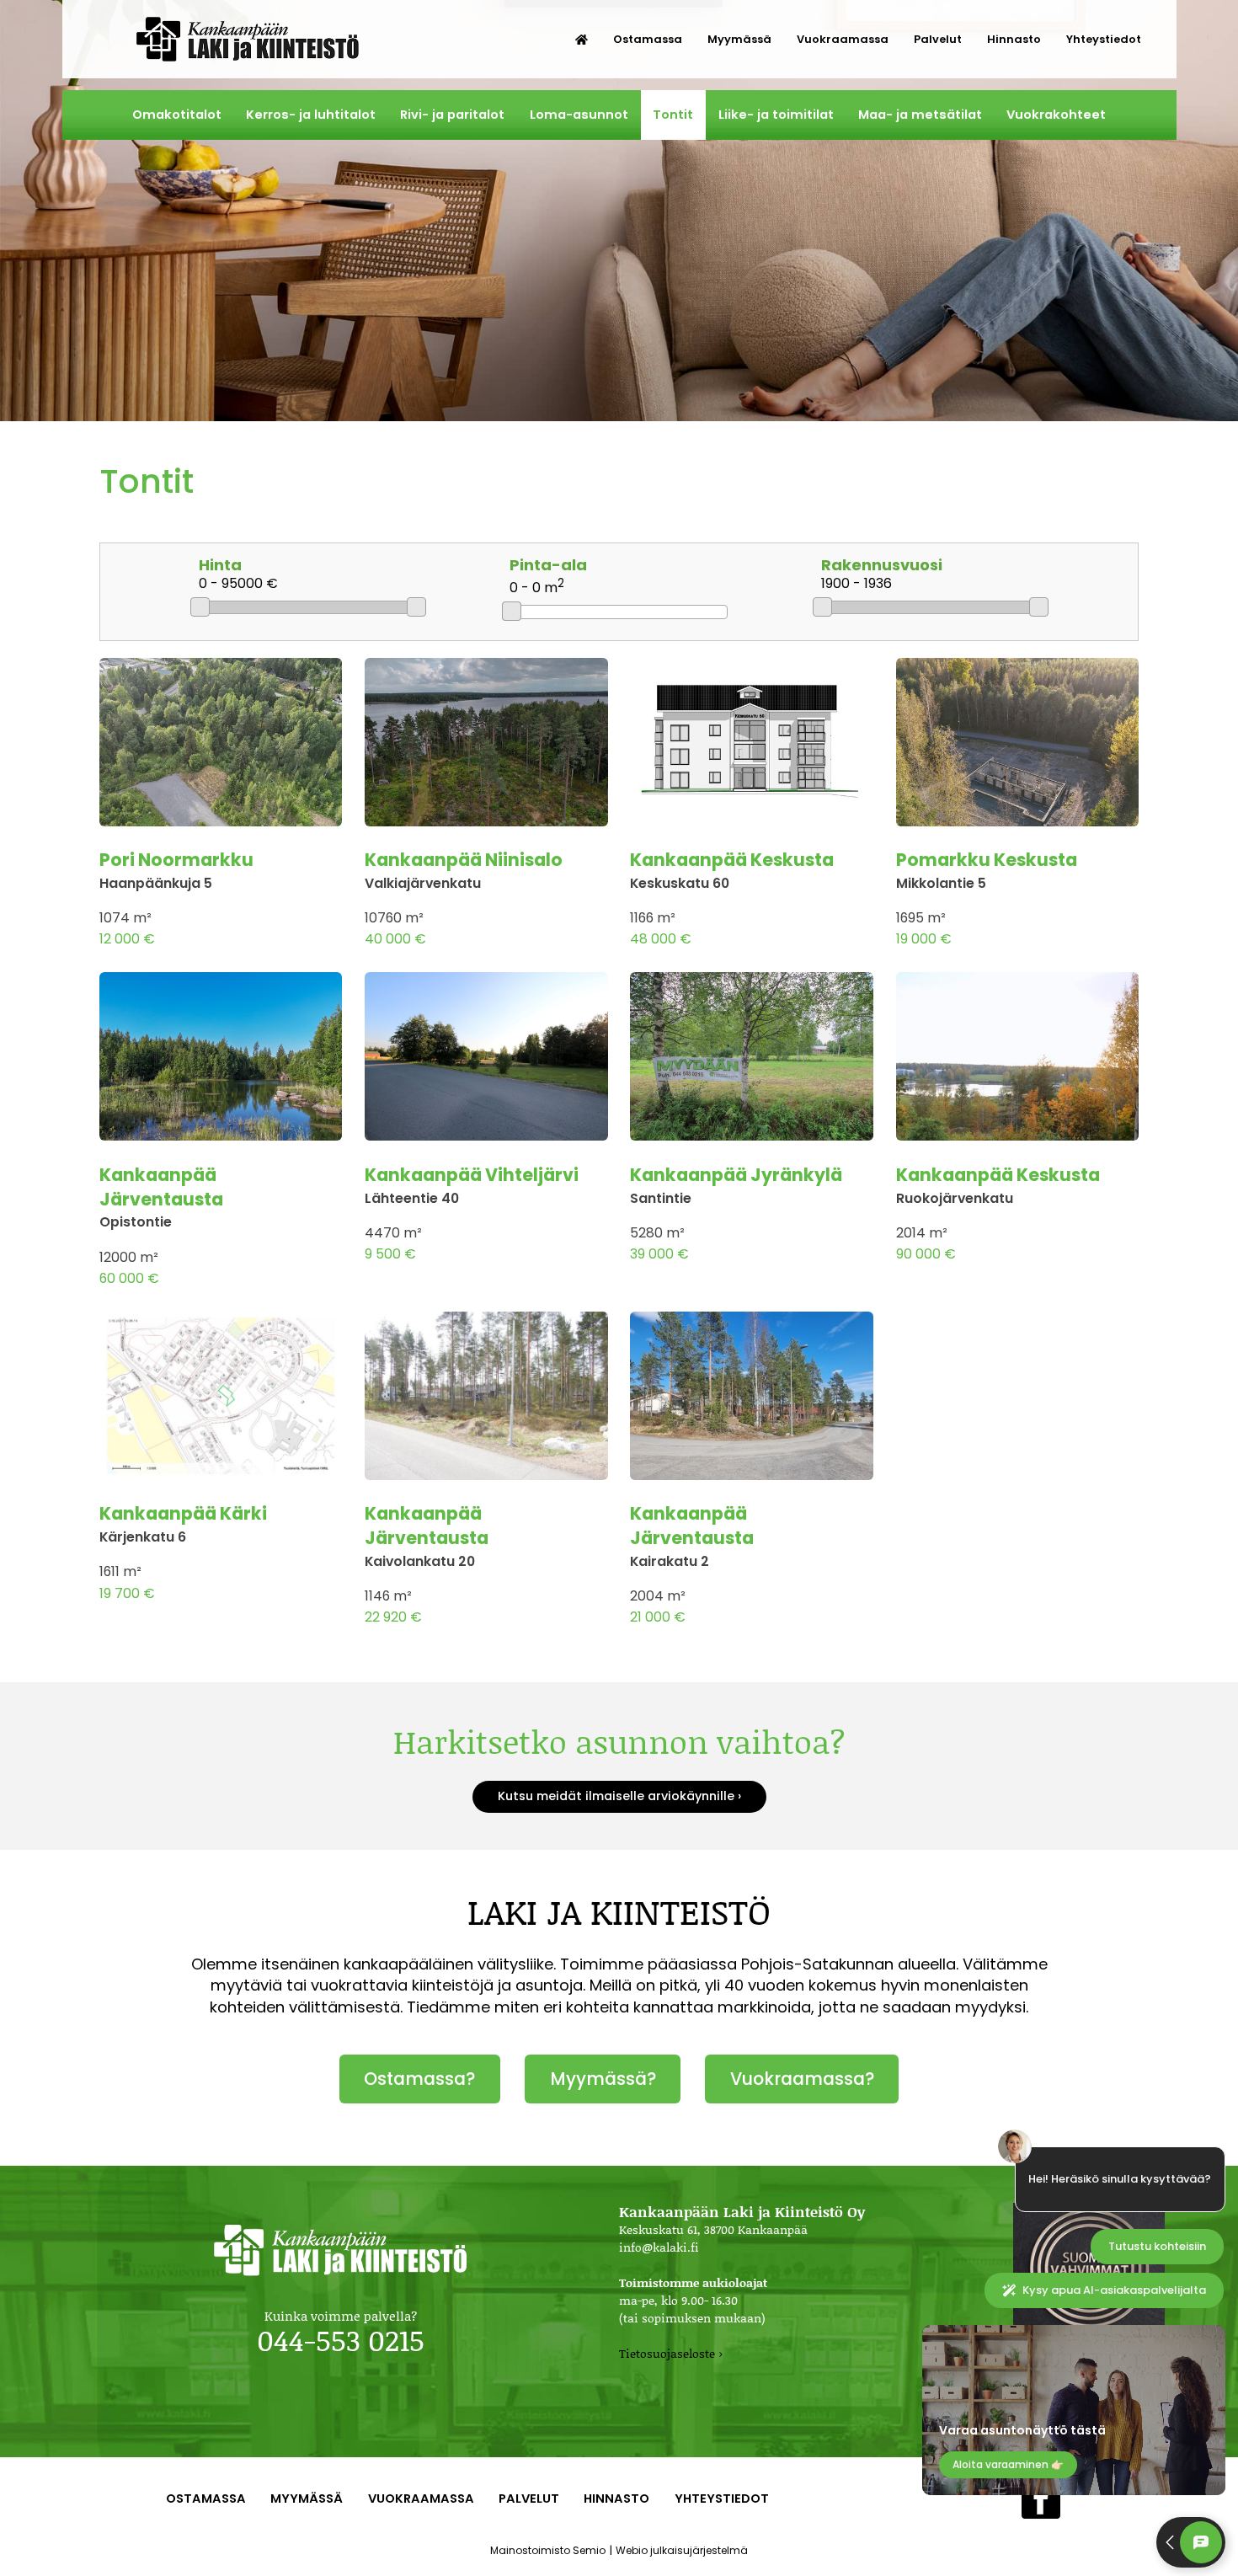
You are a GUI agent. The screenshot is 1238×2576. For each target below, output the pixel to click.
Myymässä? (603, 2079)
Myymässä (739, 39)
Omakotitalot (177, 115)
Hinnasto (1014, 39)
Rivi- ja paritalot (452, 115)
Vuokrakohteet (1056, 115)
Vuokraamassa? (802, 2079)
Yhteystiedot (1104, 39)
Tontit (673, 115)
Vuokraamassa (843, 39)
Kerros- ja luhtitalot (311, 115)
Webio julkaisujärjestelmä (682, 2550)
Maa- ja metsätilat (920, 115)
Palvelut (938, 39)
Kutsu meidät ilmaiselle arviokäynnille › (619, 1796)
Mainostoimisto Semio (548, 2550)
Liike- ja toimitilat (776, 115)
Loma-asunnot (579, 115)
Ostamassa (648, 39)
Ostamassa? (419, 2079)
